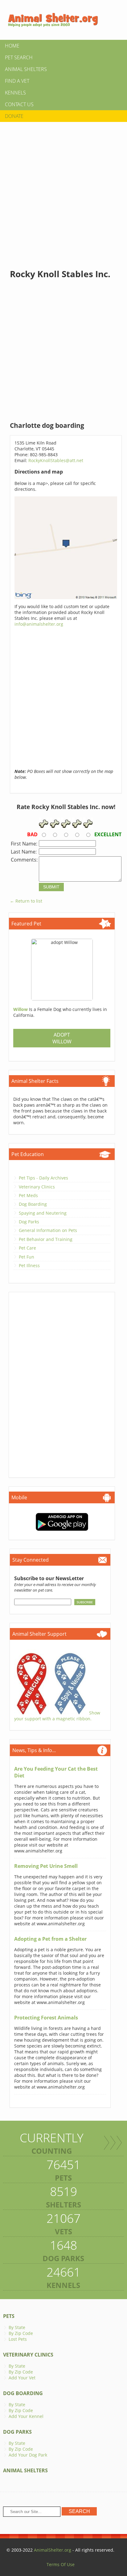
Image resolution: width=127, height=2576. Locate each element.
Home (12, 46)
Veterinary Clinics (37, 1187)
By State (17, 2327)
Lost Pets (18, 2339)
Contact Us (19, 104)
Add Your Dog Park (28, 2455)
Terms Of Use (61, 2564)
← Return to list (26, 901)
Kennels (15, 93)
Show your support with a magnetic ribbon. (57, 1716)
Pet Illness (29, 1265)
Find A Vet (17, 81)
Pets (9, 2316)
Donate (14, 116)
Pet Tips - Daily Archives (43, 1178)
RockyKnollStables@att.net (56, 460)
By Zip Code (21, 2333)
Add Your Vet (22, 2378)
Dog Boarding (33, 1204)
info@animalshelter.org (39, 624)
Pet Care (27, 1248)
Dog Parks (29, 1222)
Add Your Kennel (26, 2416)
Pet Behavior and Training (46, 1239)
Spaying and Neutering (43, 1213)
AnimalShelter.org (53, 2550)
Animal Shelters (26, 69)
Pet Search (19, 57)
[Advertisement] (63, 190)
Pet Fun (27, 1257)
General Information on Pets (48, 1230)
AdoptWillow (62, 1038)
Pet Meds (28, 1195)
